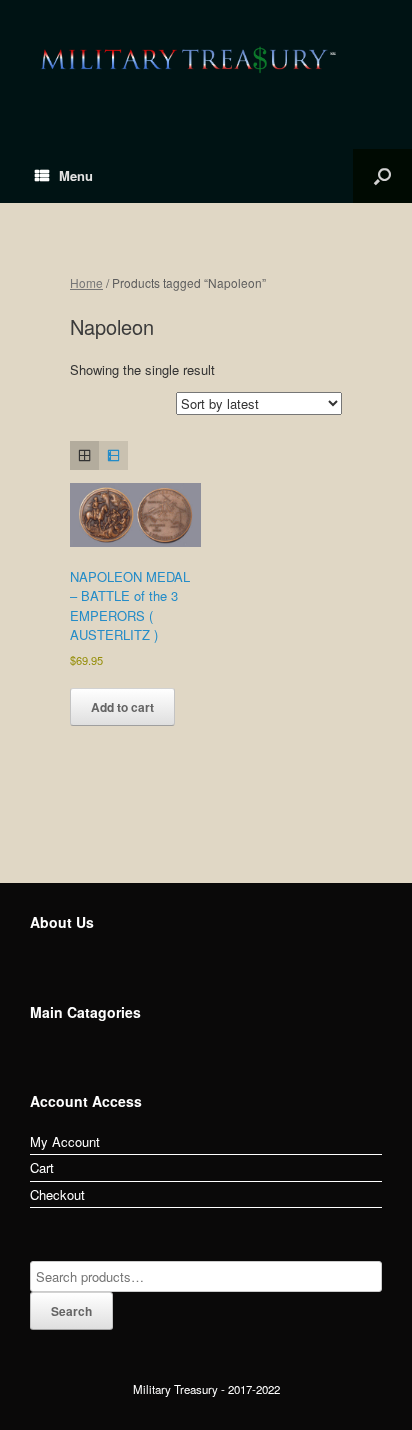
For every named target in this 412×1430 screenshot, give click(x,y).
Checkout (57, 1194)
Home (86, 282)
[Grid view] (84, 455)
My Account (65, 1141)
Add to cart (122, 707)
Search (71, 1311)
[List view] (113, 455)
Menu (76, 175)
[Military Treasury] (206, 59)
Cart (42, 1167)
